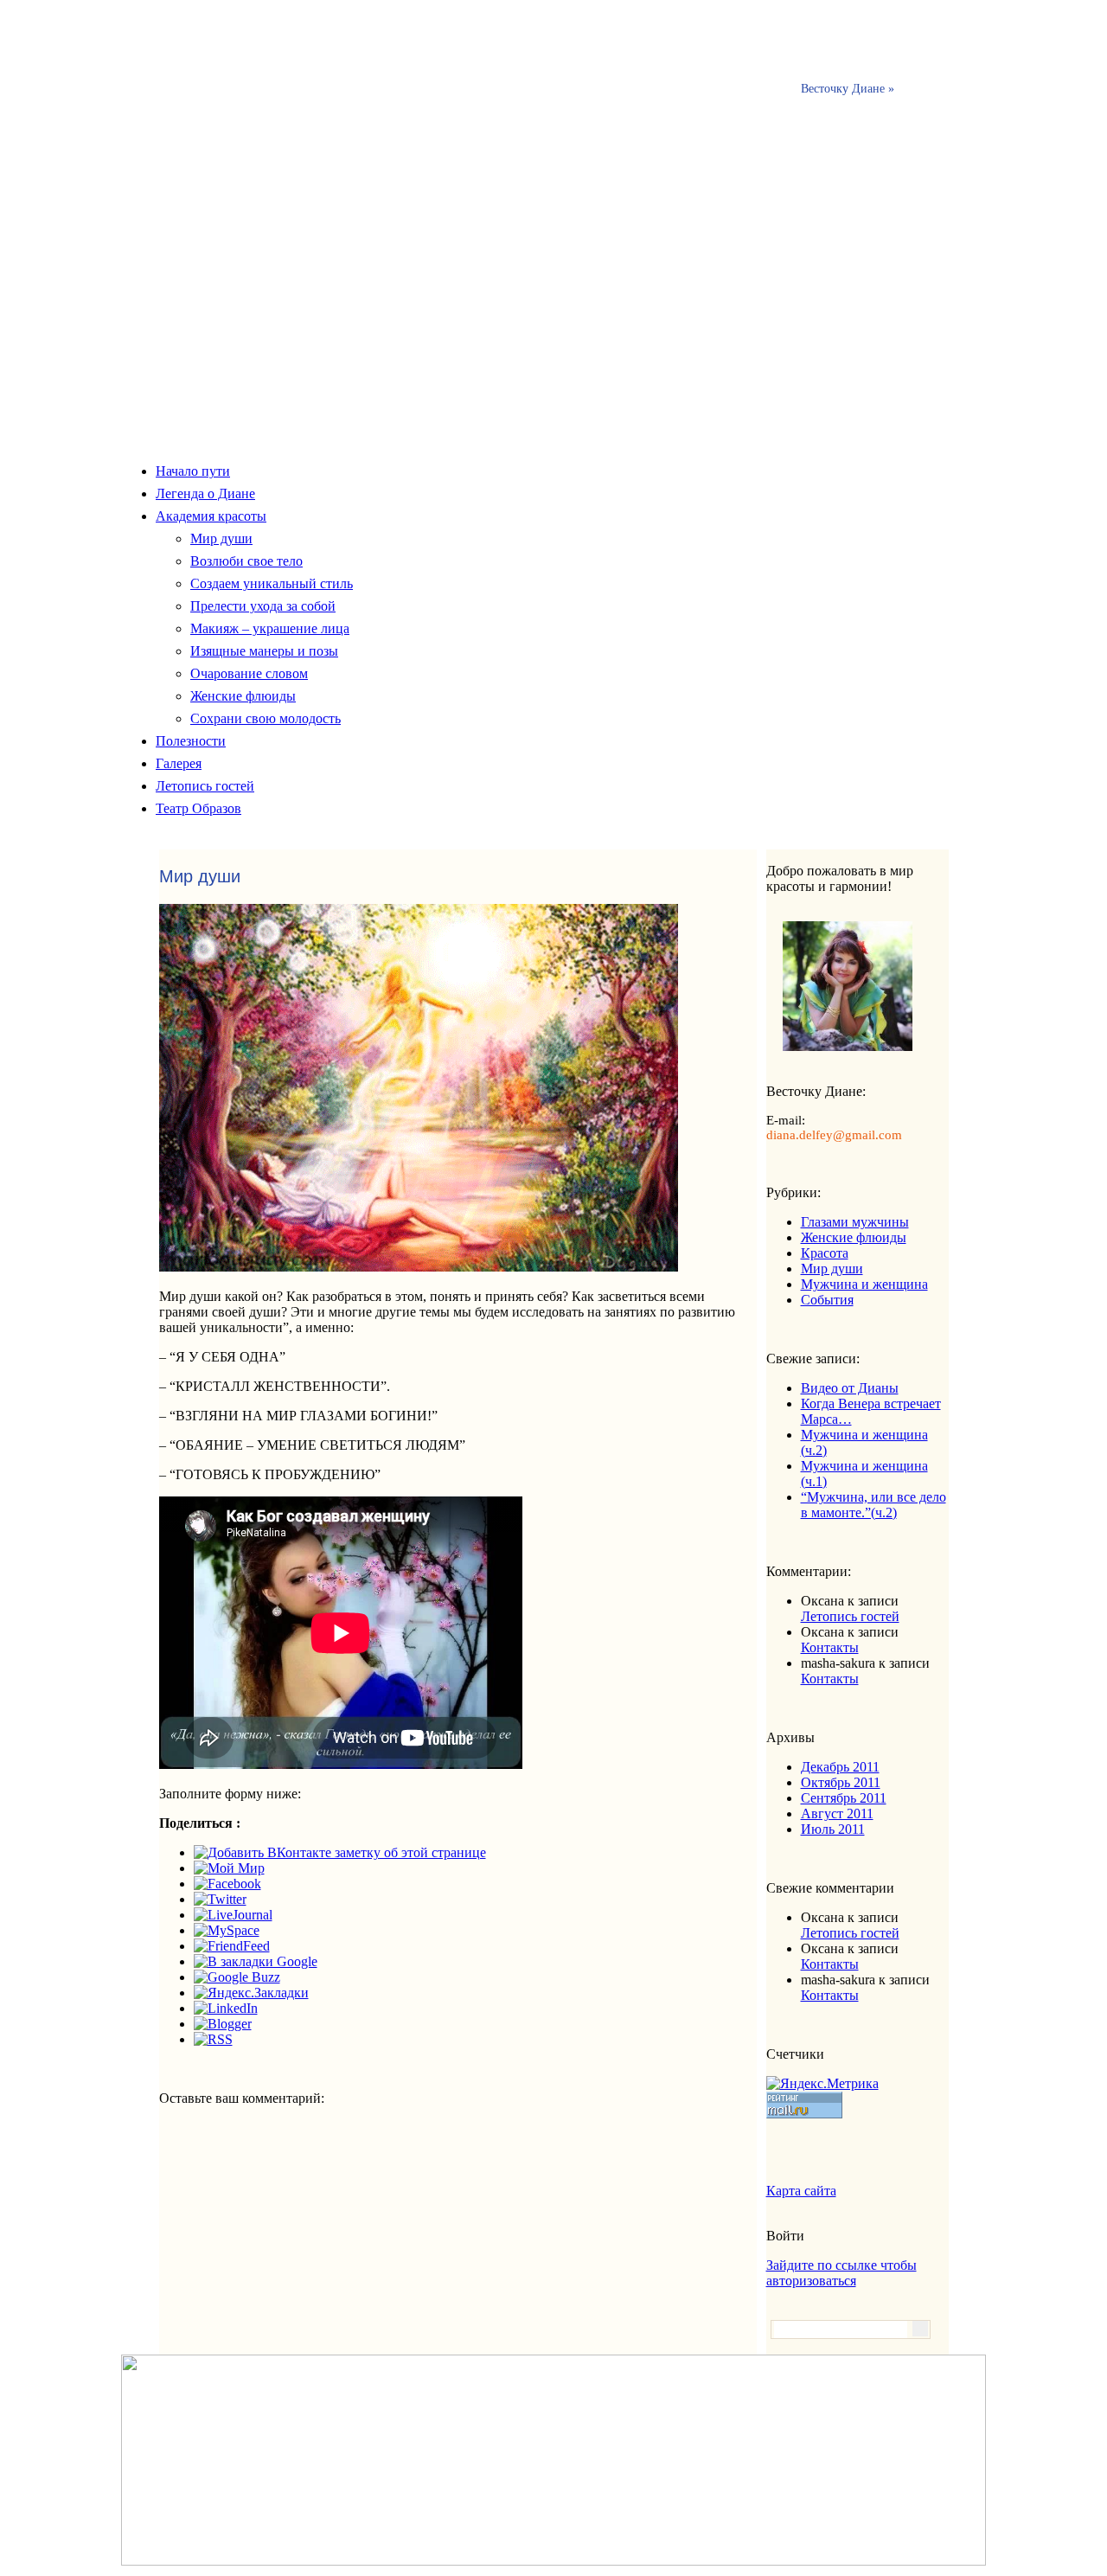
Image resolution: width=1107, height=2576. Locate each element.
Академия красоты (211, 516)
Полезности (191, 741)
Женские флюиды (243, 696)
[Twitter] (220, 1899)
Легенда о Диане (205, 493)
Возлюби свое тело (246, 561)
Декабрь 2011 (840, 1767)
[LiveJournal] (233, 1915)
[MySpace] (227, 1930)
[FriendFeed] (232, 1946)
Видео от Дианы (850, 1388)
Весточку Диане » (848, 89)
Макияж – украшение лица (270, 628)
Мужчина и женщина (864, 1284)
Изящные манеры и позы (264, 651)
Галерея (179, 763)
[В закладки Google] (256, 1961)
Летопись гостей (205, 786)
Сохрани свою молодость (266, 718)
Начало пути (193, 471)
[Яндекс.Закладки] (251, 1993)
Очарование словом (249, 673)
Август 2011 (837, 1813)
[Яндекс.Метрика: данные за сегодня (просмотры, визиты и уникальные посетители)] (822, 2084)
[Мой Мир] (229, 1868)
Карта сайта (801, 2191)
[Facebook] (227, 1884)
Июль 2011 (833, 1829)
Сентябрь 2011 (844, 1798)
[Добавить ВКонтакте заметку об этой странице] (340, 1852)
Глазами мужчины (855, 1222)
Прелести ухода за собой (263, 606)
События (827, 1300)
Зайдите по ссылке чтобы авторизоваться (841, 2273)
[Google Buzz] (237, 1977)
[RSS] (213, 2039)
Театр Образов (198, 808)
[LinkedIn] (226, 2008)
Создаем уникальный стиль (272, 583)
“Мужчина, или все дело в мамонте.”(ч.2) (873, 1505)
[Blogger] (223, 2024)
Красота (825, 1253)
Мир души (221, 538)
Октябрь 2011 (841, 1782)
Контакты (830, 1647)
